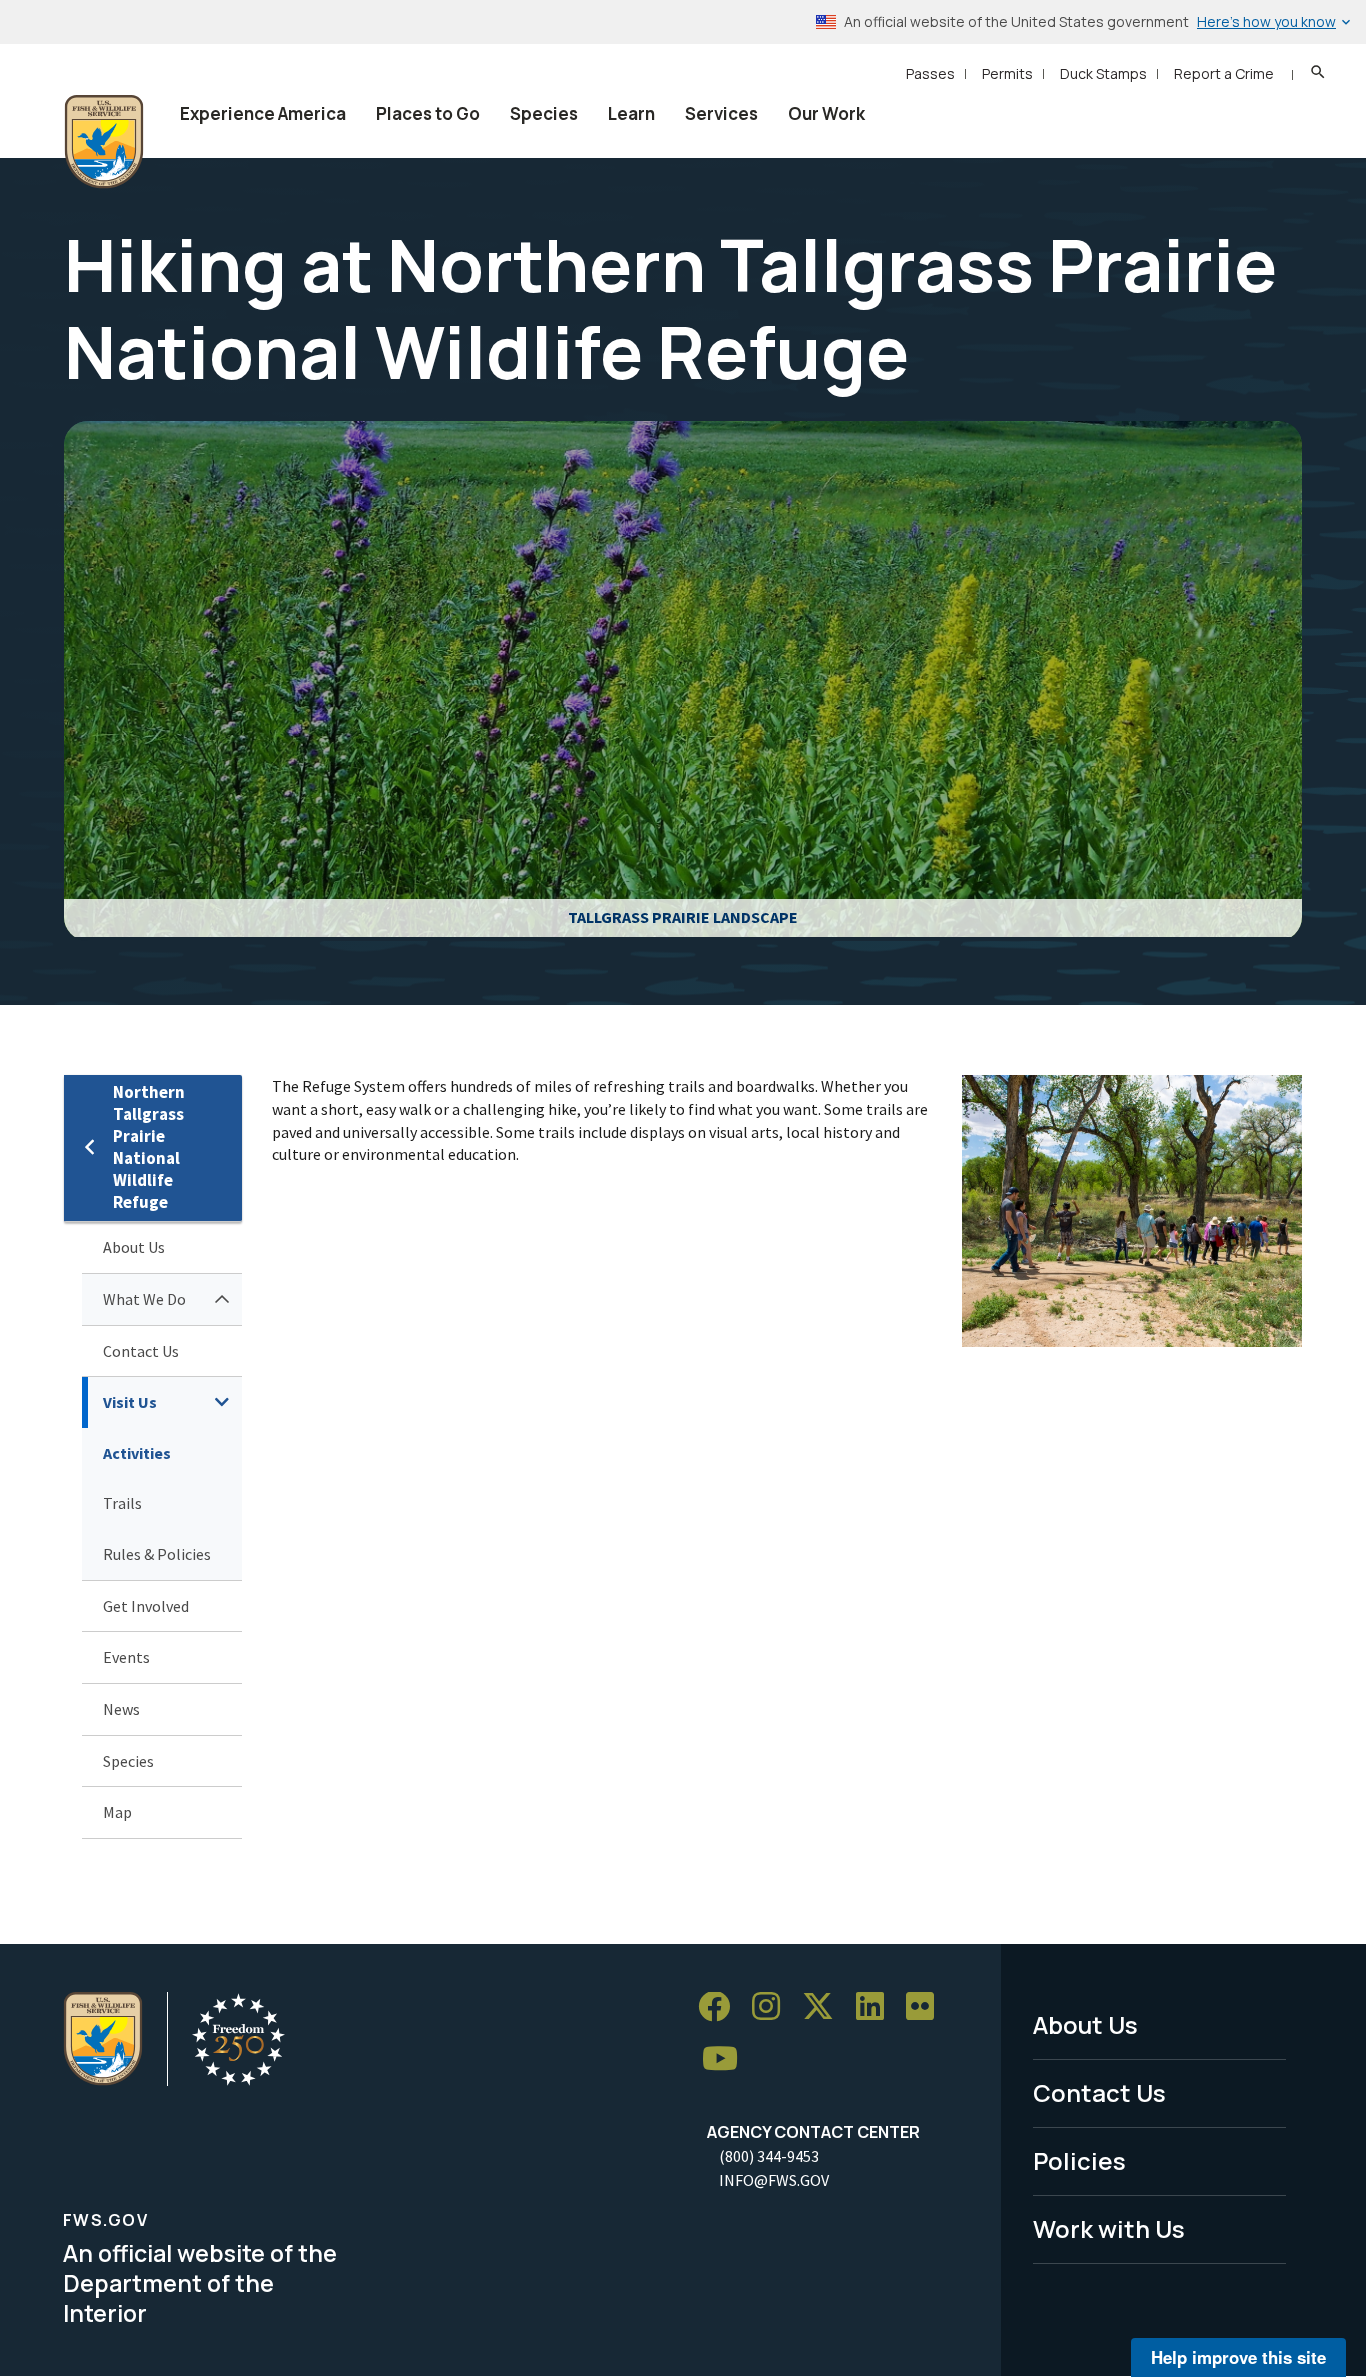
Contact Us (141, 1351)
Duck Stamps (1103, 73)
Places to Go (428, 113)
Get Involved (146, 1606)
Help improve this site (1238, 2357)
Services (721, 113)
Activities (137, 1453)
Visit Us (130, 1402)
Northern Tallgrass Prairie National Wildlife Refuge (149, 1147)
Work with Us (1109, 2228)
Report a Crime (1224, 73)
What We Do (144, 1299)
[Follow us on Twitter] (825, 2007)
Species (544, 113)
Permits (1007, 73)
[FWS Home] (104, 142)
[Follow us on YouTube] (727, 2059)
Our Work (826, 113)
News (121, 1709)
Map (117, 1812)
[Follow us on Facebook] (721, 2007)
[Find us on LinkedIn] (877, 2007)
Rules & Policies (157, 1554)
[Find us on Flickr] (927, 2007)
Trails (122, 1503)
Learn (631, 113)
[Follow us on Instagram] (773, 2007)
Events (126, 1657)
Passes (930, 73)
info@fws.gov (774, 2180)
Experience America (263, 113)
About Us (134, 1247)
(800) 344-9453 (769, 2156)
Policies (1079, 2160)
